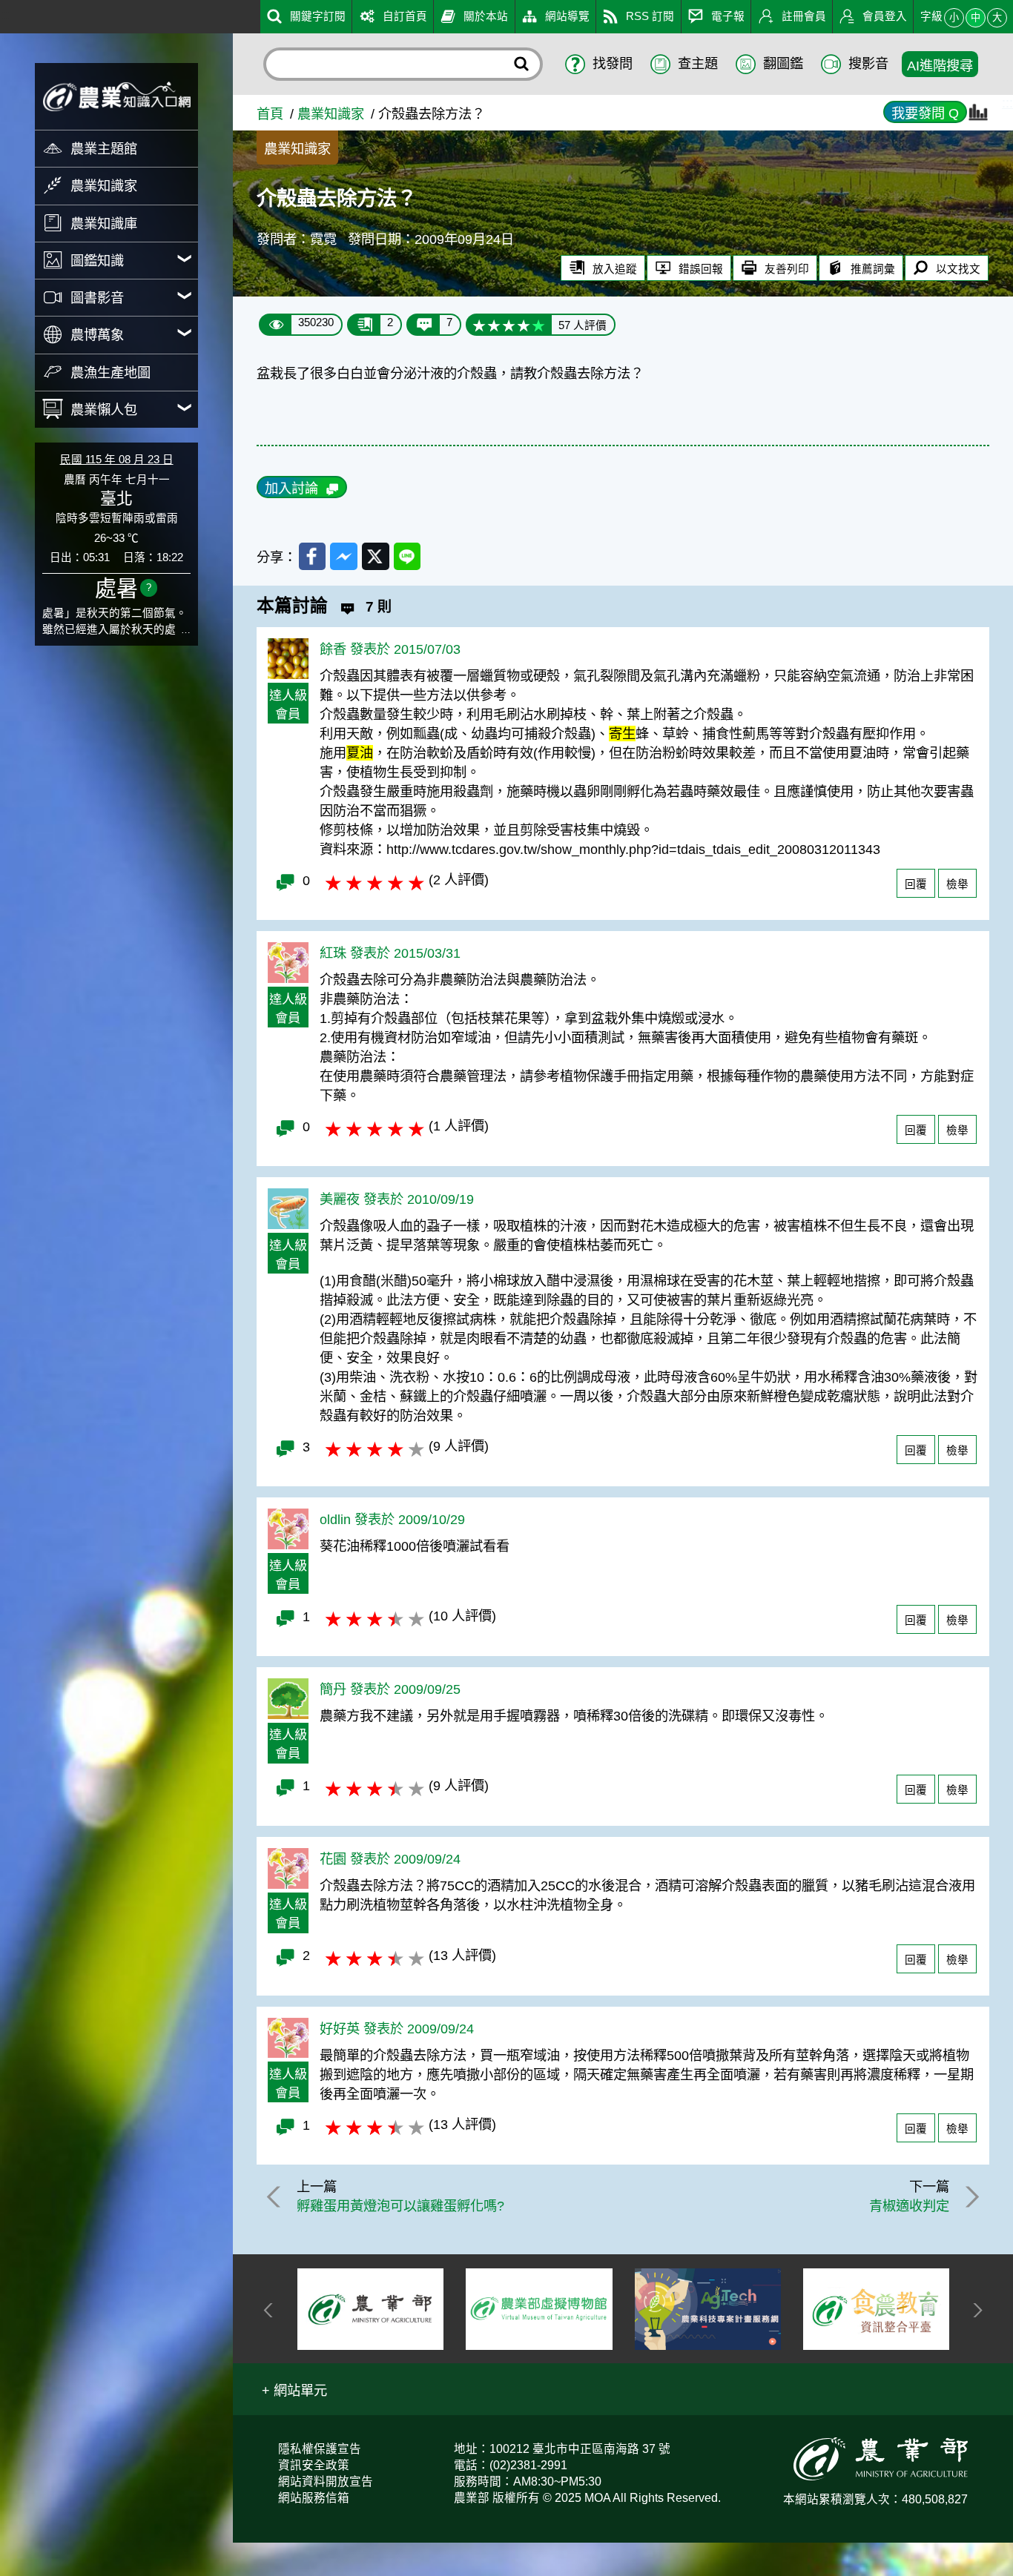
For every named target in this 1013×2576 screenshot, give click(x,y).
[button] (294, 2389)
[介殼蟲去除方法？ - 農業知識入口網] (116, 96)
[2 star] (494, 325)
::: (6, 14)
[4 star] (524, 325)
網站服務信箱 (314, 2498)
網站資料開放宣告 (326, 2481)
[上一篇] (276, 2197)
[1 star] (479, 325)
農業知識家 (331, 114)
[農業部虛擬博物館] (370, 2310)
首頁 (270, 114)
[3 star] (509, 325)
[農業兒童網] (876, 2310)
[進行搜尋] (522, 64)
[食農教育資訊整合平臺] (708, 2309)
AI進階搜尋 (940, 66)
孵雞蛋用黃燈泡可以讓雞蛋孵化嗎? (400, 2206)
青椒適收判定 (909, 2206)
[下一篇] (970, 2197)
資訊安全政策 (314, 2465)
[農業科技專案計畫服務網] (540, 2310)
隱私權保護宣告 (320, 2449)
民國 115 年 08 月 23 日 (117, 460)
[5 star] (538, 325)
